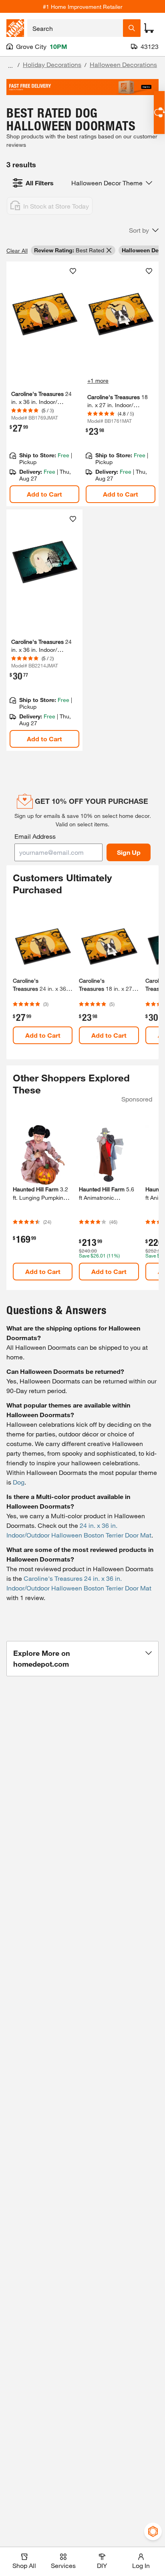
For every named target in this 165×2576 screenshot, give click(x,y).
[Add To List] (73, 271)
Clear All (17, 251)
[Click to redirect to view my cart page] (149, 28)
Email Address (35, 836)
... (10, 66)
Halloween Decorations (123, 64)
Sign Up (129, 852)
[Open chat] (159, 113)
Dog (19, 1482)
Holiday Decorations (52, 64)
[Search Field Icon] (132, 28)
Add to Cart (44, 494)
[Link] (44, 384)
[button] (144, 230)
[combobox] (75, 28)
